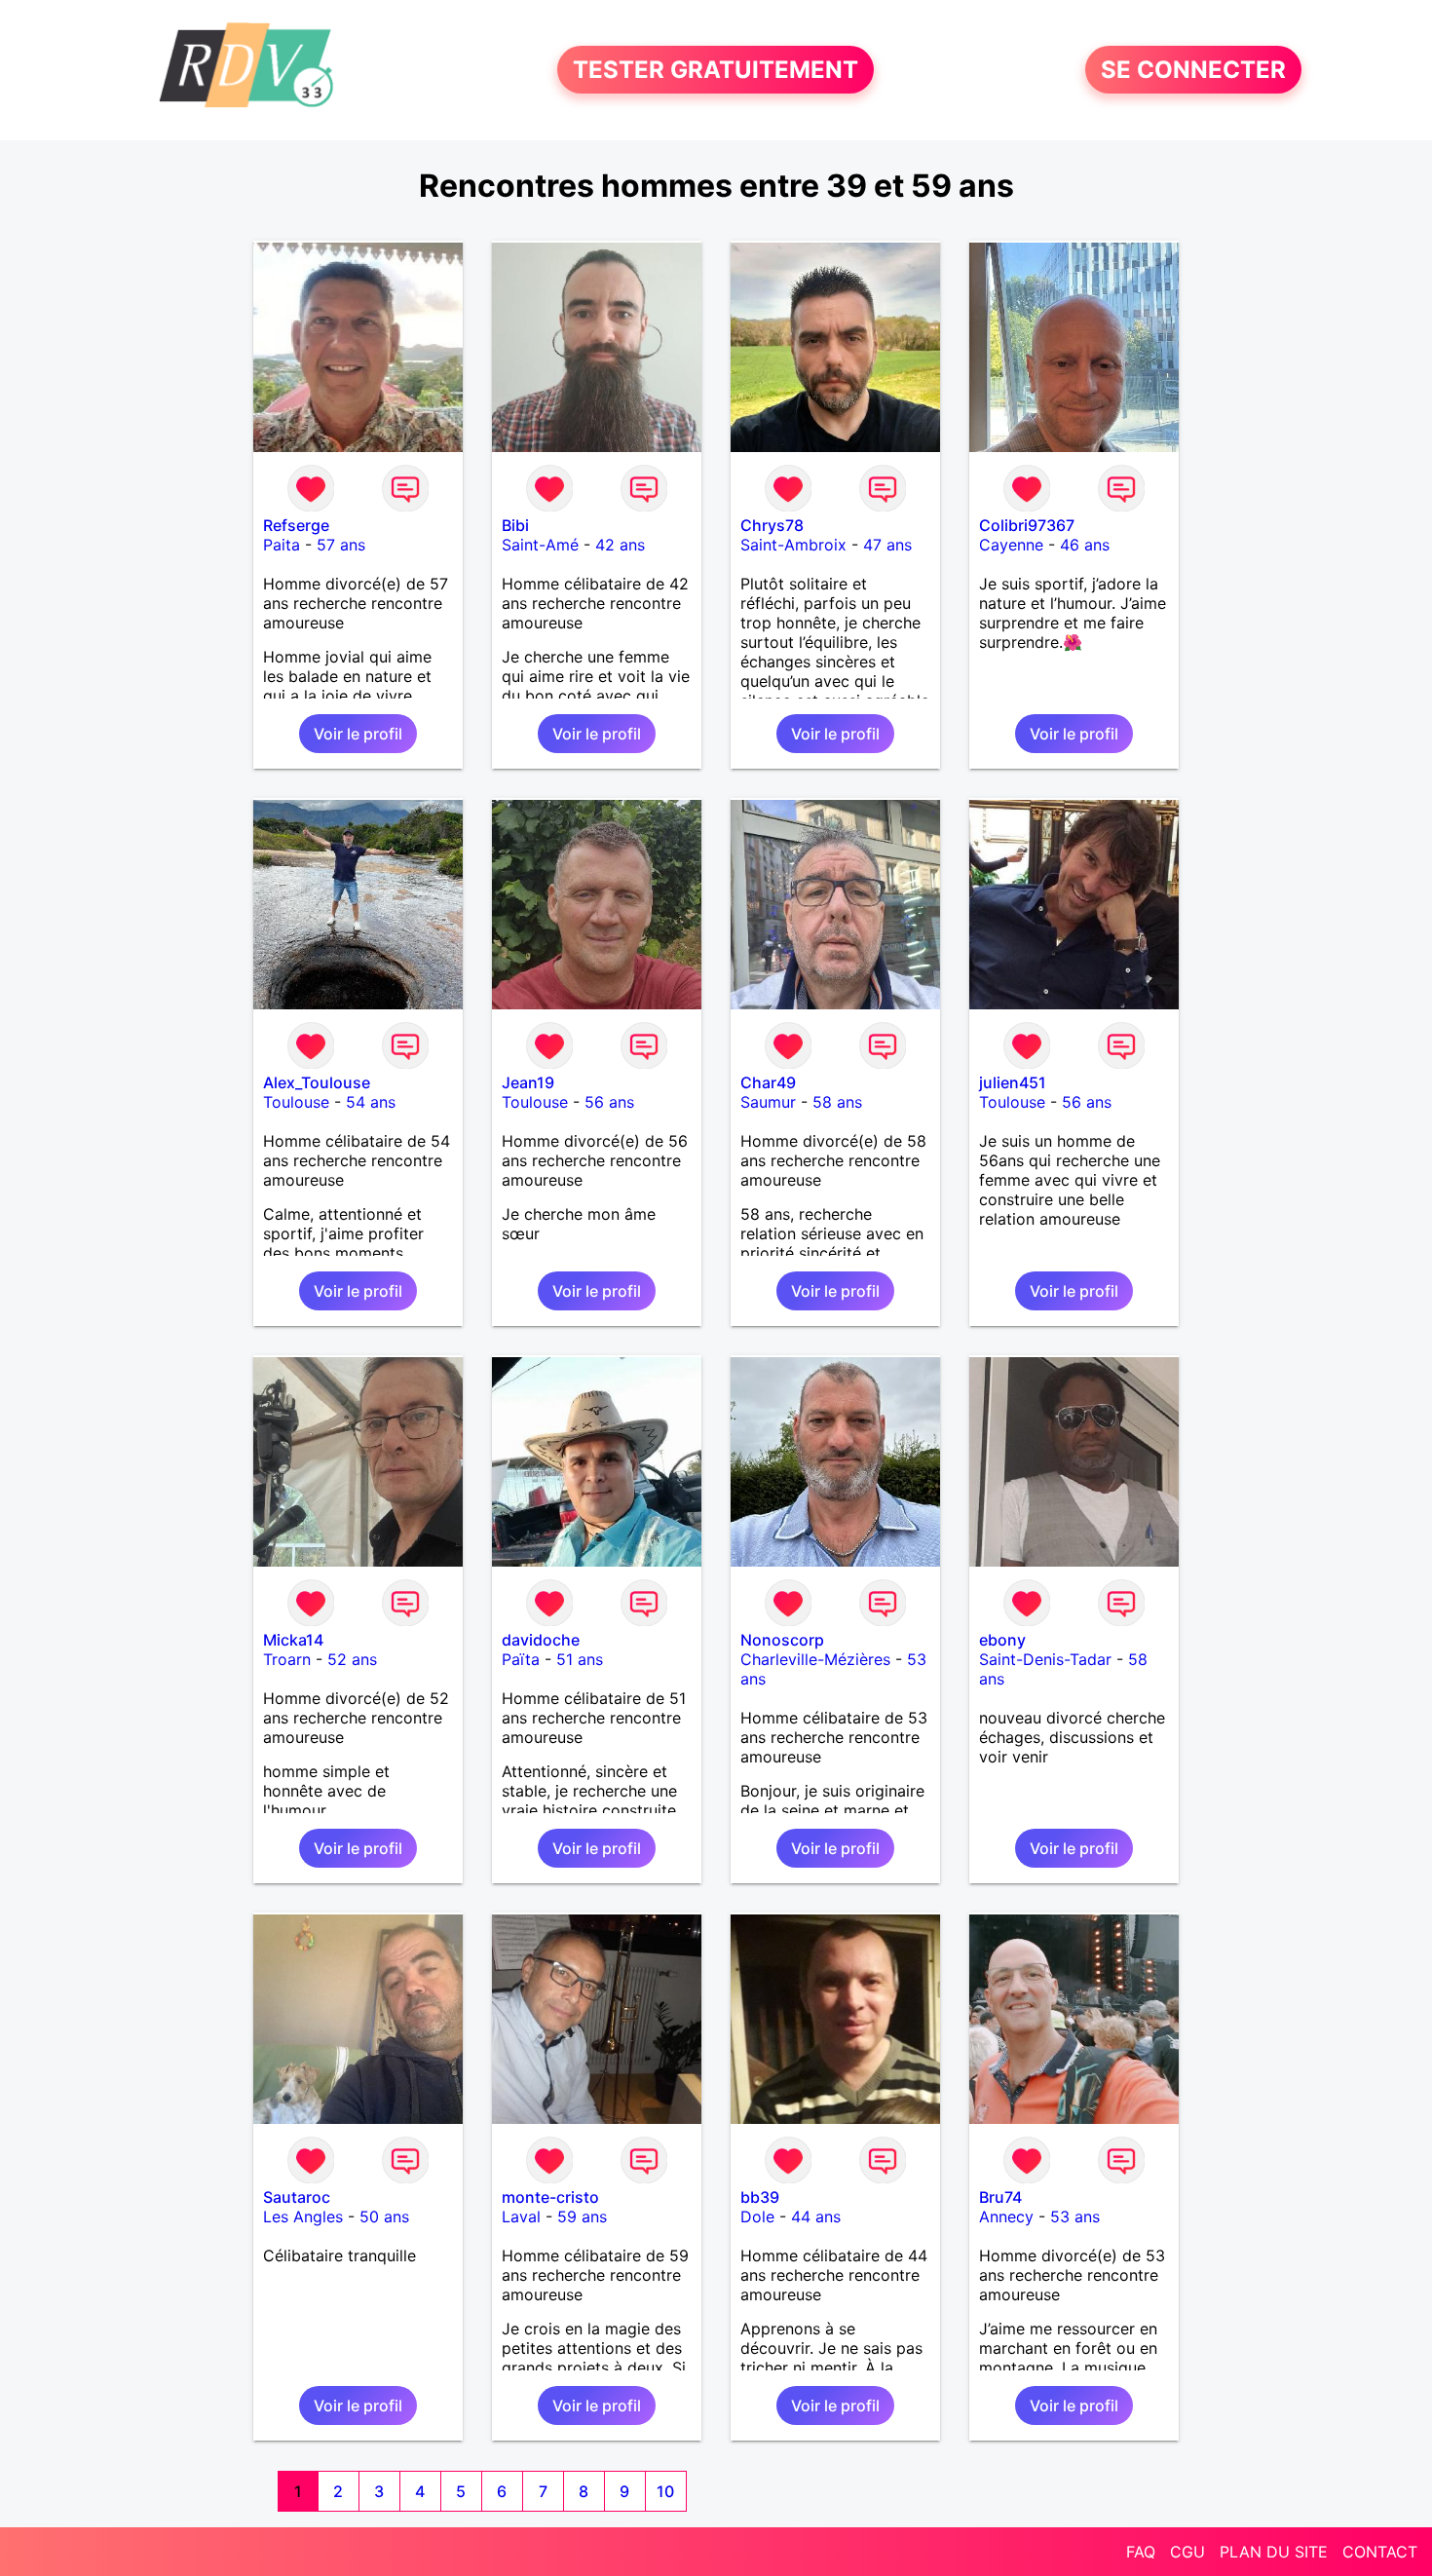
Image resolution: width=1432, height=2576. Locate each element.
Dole (757, 2216)
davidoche (541, 1640)
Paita (282, 545)
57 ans (341, 545)
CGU (1187, 2552)
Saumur (768, 1102)
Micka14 (293, 1640)
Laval (521, 2216)
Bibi (515, 525)
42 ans (620, 545)
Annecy (1006, 2216)
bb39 (760, 2197)
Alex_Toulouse (317, 1082)
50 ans (384, 2216)
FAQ (1141, 2552)
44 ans (816, 2216)
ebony (1002, 1640)
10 (665, 2491)
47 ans (887, 545)
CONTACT (1380, 2552)
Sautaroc (297, 2197)
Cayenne (1011, 545)
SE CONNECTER (1193, 70)
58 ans (837, 1102)
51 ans (580, 1659)
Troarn (287, 1659)
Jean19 (528, 1082)
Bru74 (1000, 2197)
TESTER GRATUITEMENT (716, 70)
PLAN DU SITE (1274, 2552)
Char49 (768, 1082)
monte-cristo (550, 2197)
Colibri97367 (1027, 525)
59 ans (582, 2216)
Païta (521, 1659)
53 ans (1075, 2216)
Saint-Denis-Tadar (1045, 1659)
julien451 (1013, 1082)
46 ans (1085, 545)
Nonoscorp (782, 1640)
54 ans (371, 1102)
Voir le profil (358, 734)
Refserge (296, 525)
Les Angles (303, 2216)
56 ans (609, 1102)
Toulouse (296, 1102)
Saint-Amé (540, 545)
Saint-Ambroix (793, 545)
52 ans (352, 1659)
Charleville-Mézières (815, 1659)
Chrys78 (772, 525)
